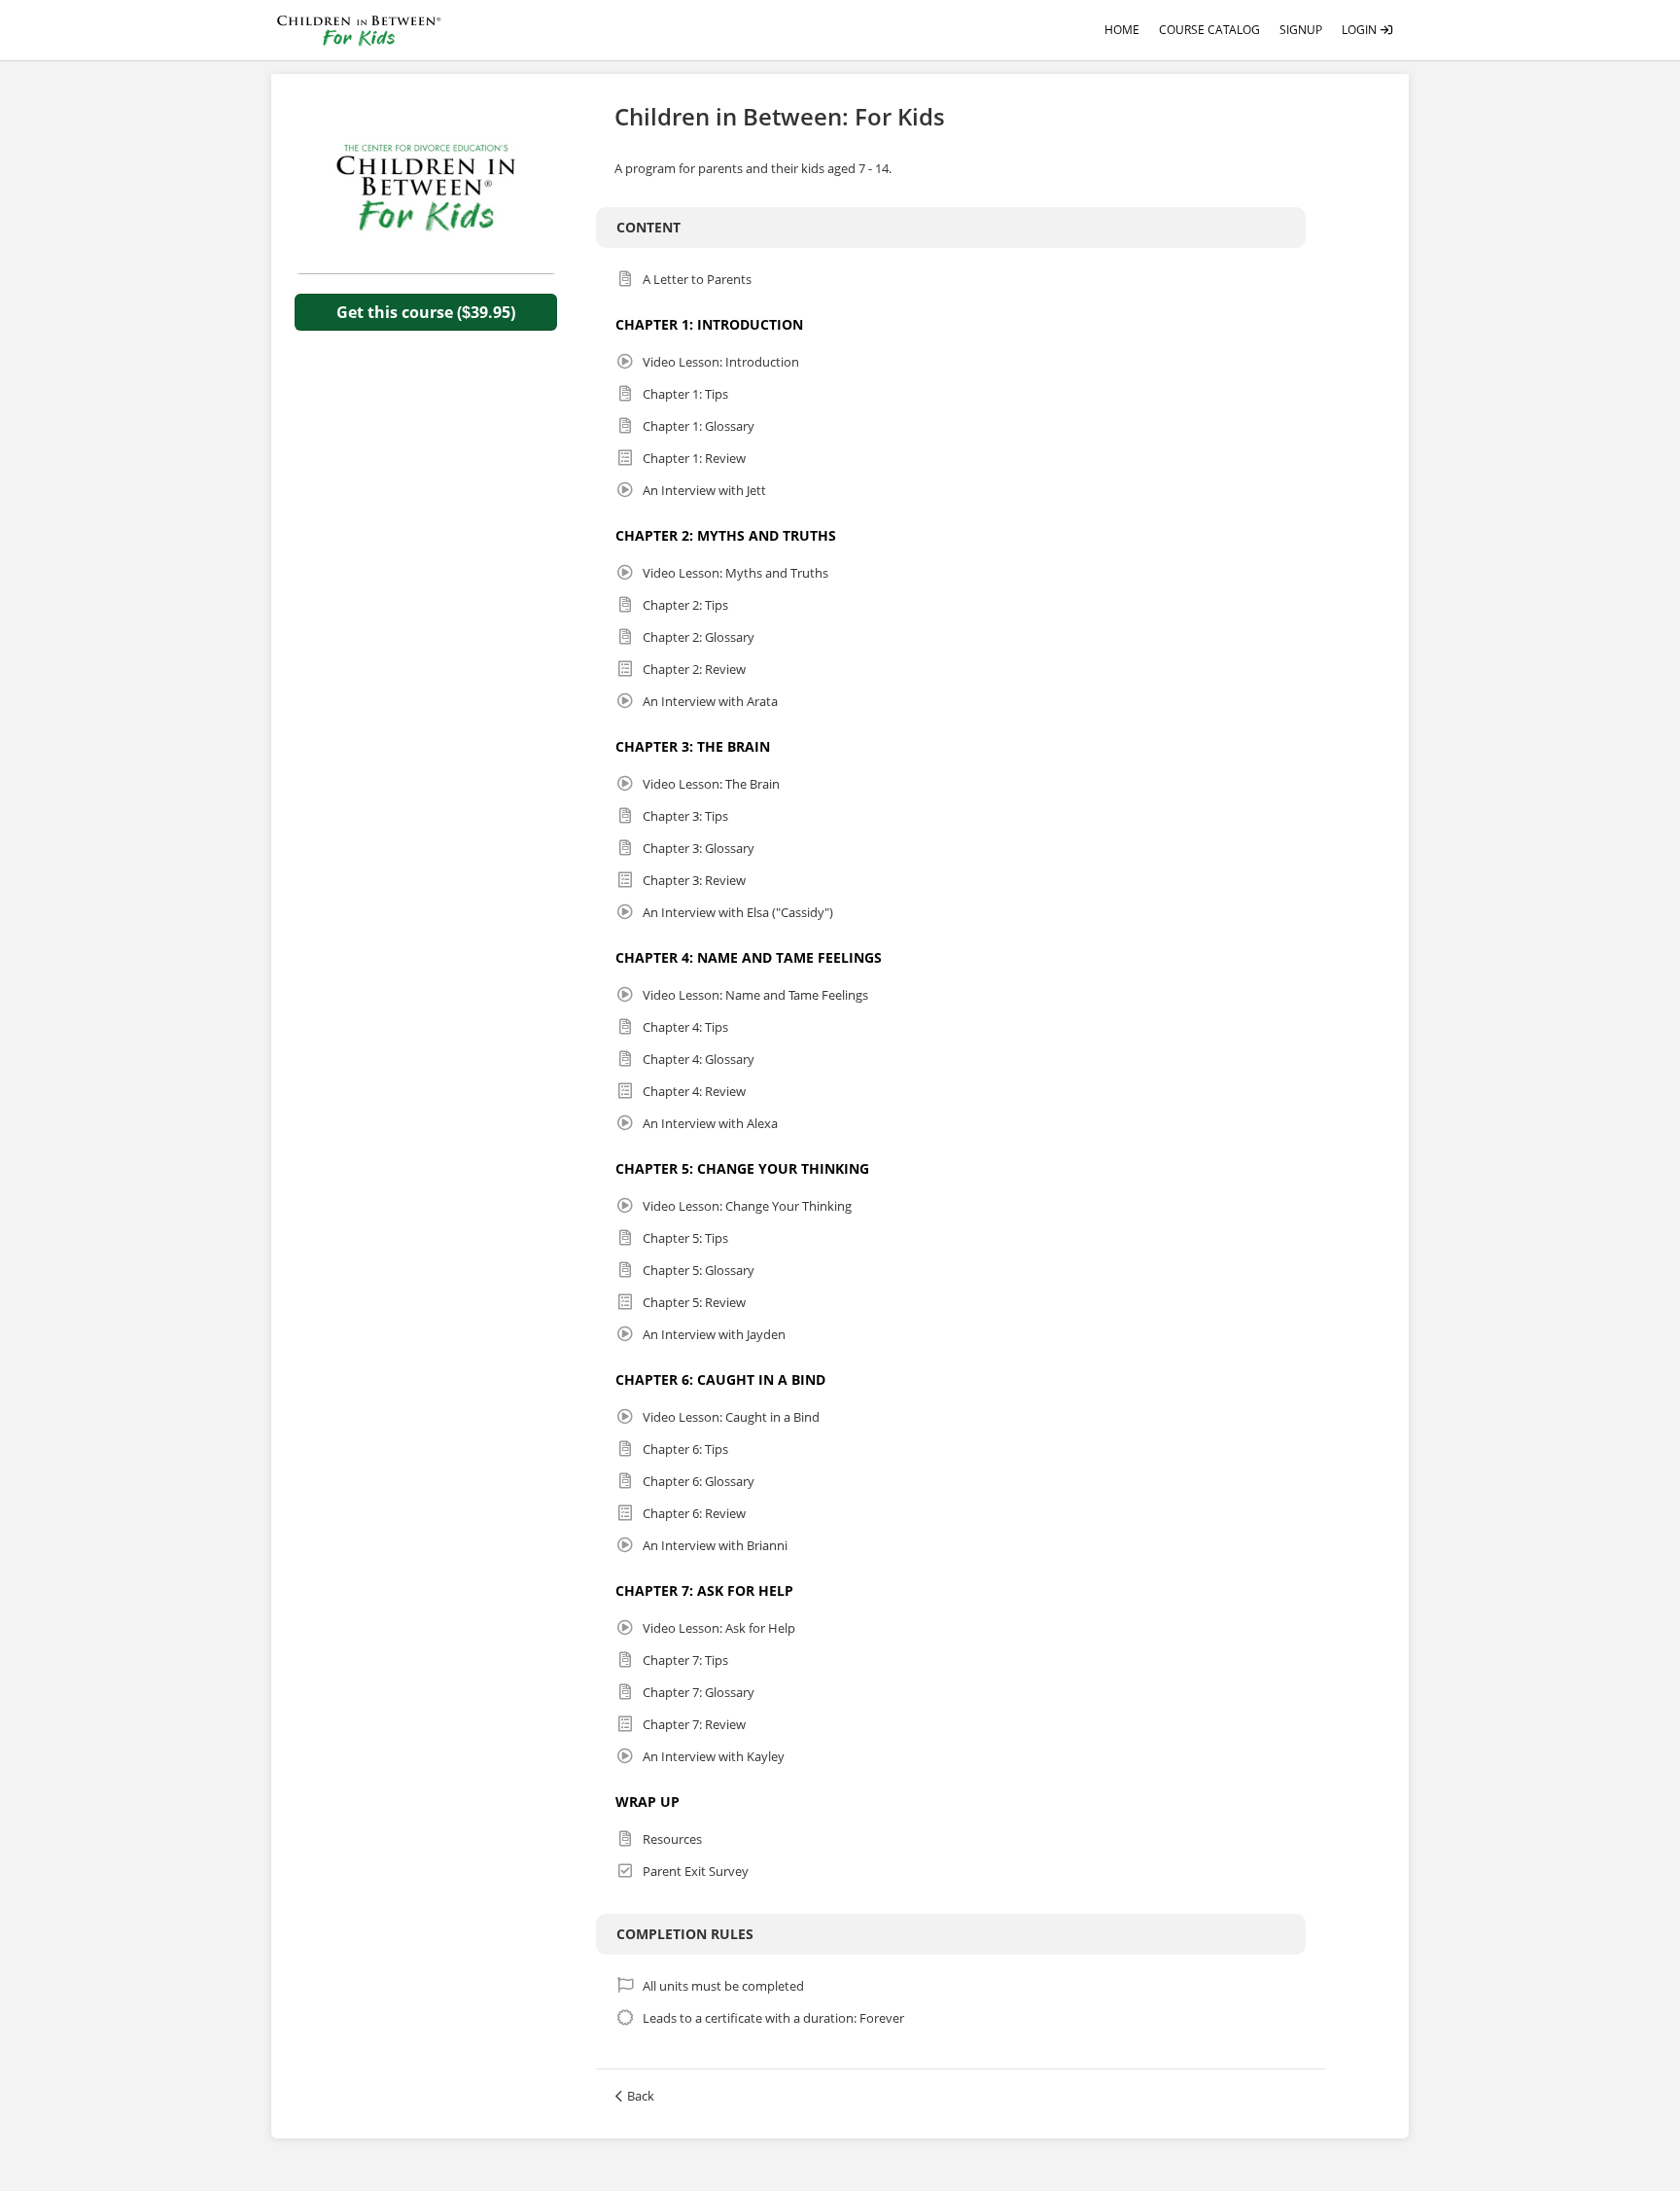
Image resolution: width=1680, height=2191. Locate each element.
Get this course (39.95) (426, 312)
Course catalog (1209, 30)
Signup (1301, 30)
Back (641, 2096)
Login (1361, 30)
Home (1122, 30)
